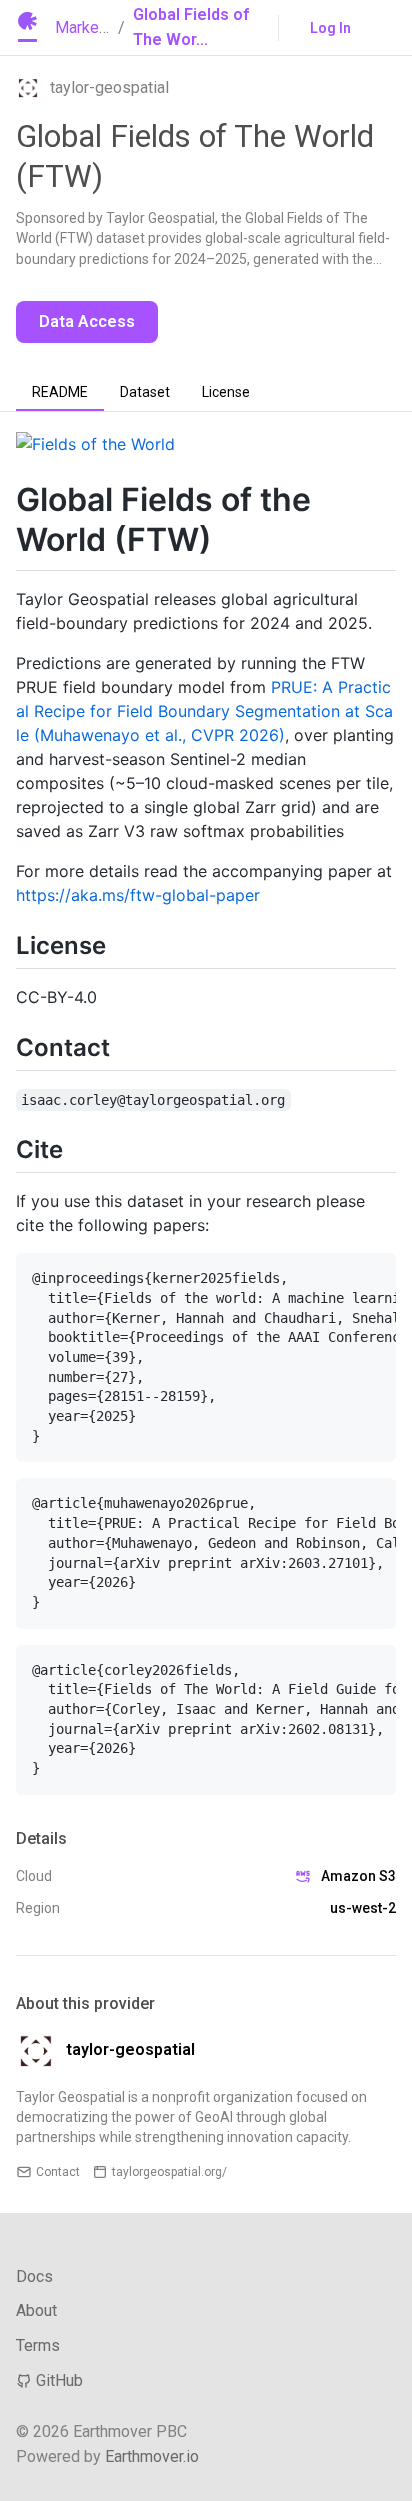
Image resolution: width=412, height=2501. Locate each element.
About (36, 2310)
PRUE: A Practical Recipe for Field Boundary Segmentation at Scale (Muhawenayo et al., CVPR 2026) (204, 711)
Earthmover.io (152, 2456)
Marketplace (98, 27)
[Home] (27, 28)
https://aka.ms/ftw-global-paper (138, 895)
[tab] (60, 393)
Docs (34, 2276)
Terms (38, 2345)
